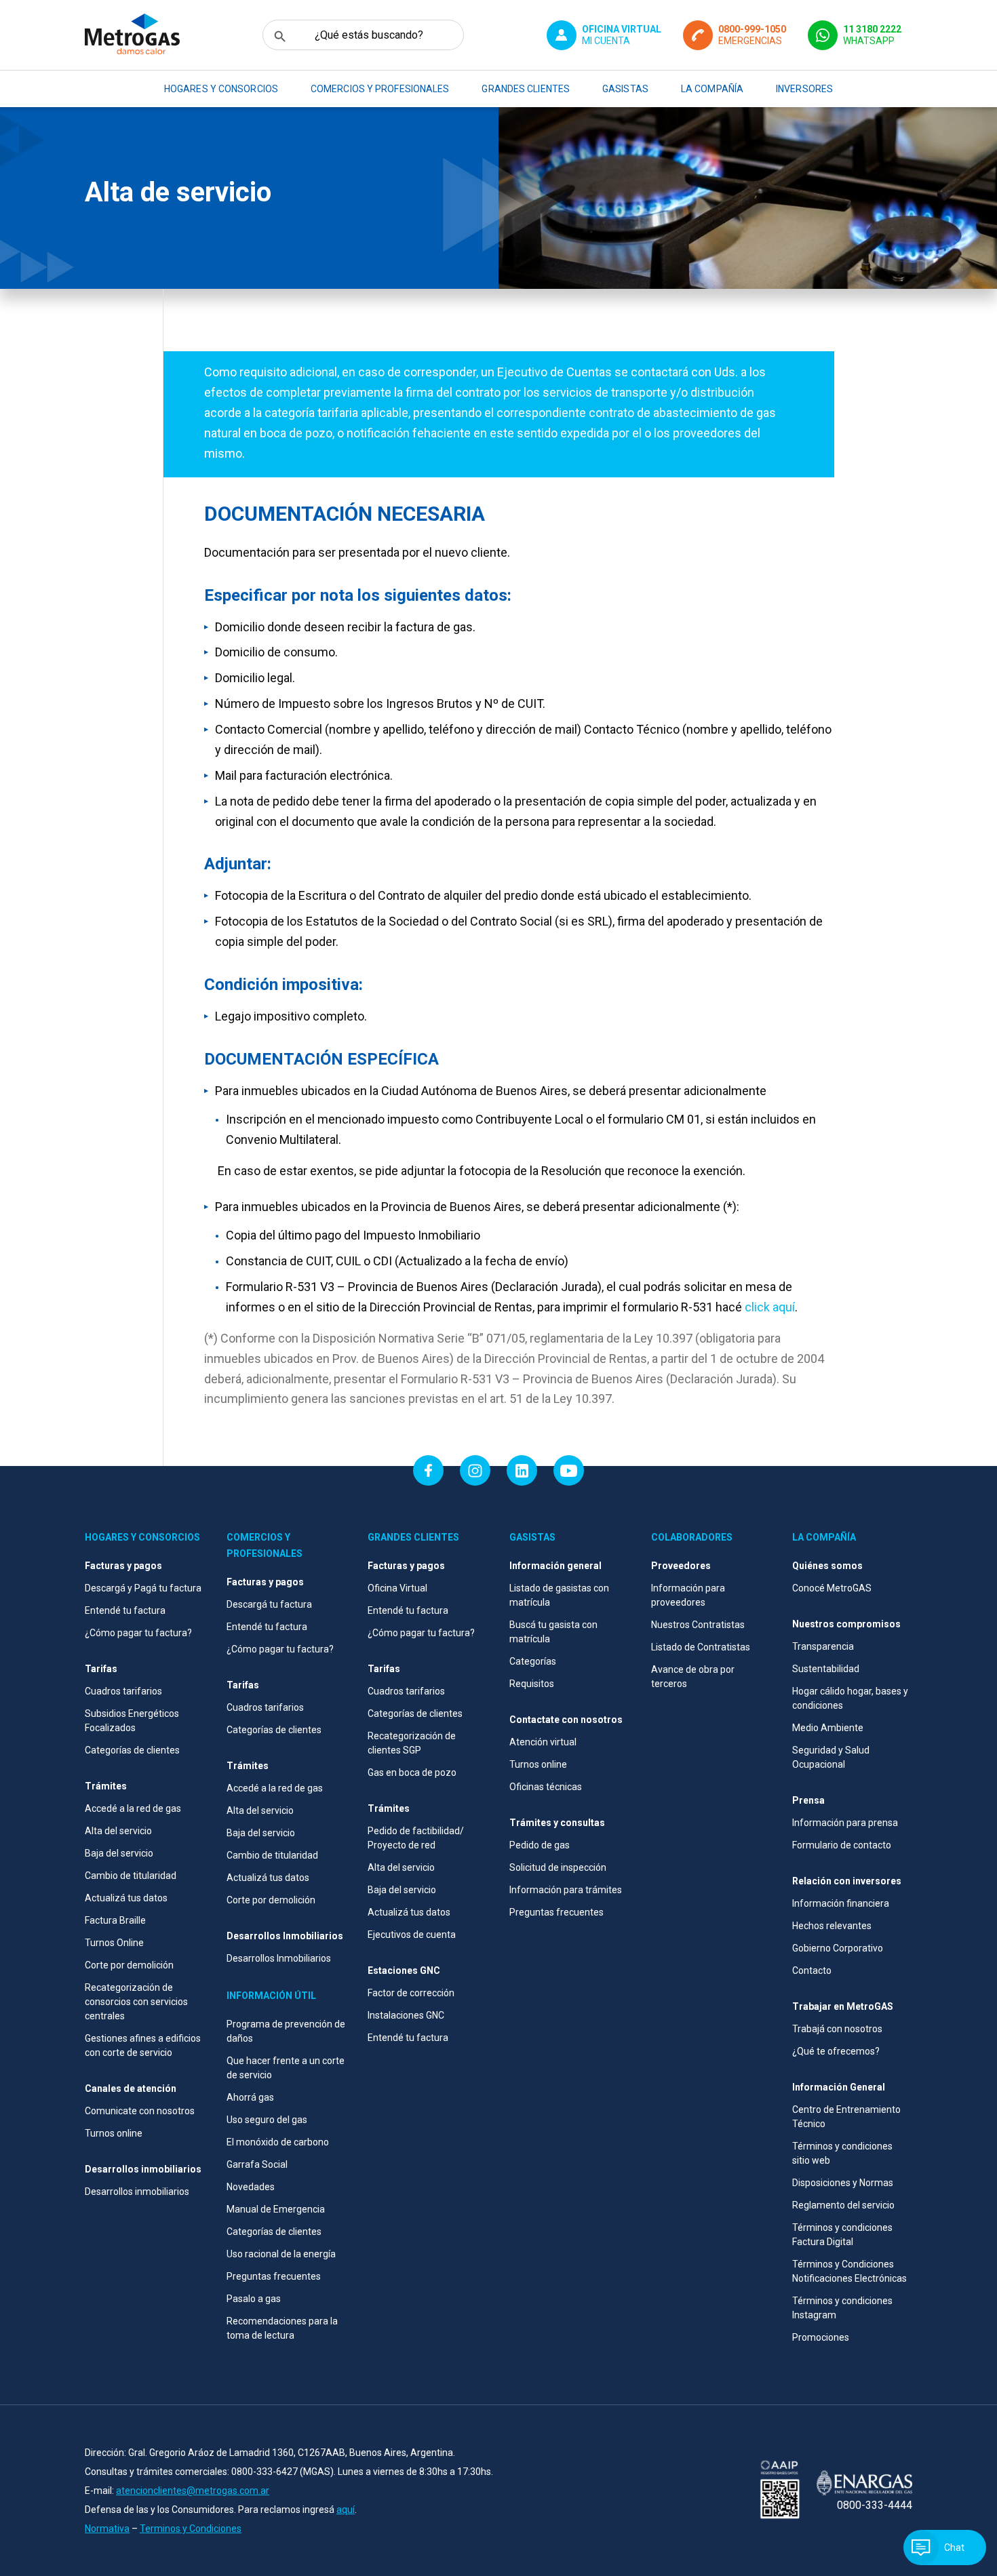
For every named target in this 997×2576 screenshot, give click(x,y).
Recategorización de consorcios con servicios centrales (136, 2002)
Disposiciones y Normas (843, 2183)
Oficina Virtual (397, 1588)
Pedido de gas (540, 1845)
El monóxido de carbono (278, 2142)
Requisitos (532, 1684)
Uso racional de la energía (281, 2254)
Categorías (533, 1661)
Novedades (251, 2187)
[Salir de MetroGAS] (780, 2491)
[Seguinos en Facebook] (428, 1470)
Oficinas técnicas (546, 1787)
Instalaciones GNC (406, 2015)
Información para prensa (845, 1823)
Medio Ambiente (828, 1728)
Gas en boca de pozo (412, 1772)
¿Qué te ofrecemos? (836, 2051)
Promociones (821, 2337)
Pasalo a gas (254, 2299)
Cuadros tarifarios (123, 1691)
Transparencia (823, 1646)
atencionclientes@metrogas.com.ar (193, 2491)
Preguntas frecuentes (274, 2276)
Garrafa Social (257, 2164)
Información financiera (841, 1903)
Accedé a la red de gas (133, 1808)
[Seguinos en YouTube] (569, 1470)
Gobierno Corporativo (838, 1948)
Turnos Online (114, 1943)
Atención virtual (543, 1742)
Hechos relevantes (832, 1926)
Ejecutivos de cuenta (412, 1935)
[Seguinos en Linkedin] (522, 1470)
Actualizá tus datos (126, 1898)
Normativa (107, 2529)
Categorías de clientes (132, 1750)
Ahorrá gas (250, 2097)
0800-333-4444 (875, 2505)
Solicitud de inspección (558, 1867)
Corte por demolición (129, 1965)
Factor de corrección (411, 1993)
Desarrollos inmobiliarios (137, 2192)
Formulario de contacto (842, 1845)
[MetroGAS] (132, 35)
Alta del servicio (118, 1831)
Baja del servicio (119, 1853)
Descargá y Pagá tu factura (143, 1588)
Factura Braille (115, 1920)
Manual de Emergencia (276, 2209)
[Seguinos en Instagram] (475, 1470)
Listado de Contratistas (701, 1647)
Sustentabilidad (826, 1669)
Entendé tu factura (125, 1610)
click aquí (770, 1307)
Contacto (812, 1970)
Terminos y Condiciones (191, 2529)
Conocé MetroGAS (832, 1588)
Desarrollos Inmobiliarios (279, 1958)
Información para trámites (566, 1890)
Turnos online (114, 2133)
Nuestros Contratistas (698, 1625)
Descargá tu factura (269, 1604)
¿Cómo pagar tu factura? (138, 1633)
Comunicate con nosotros (140, 2111)
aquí (346, 2510)
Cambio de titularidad (131, 1876)
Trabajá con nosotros (837, 2029)
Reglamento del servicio (843, 2205)
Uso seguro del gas (267, 2120)
